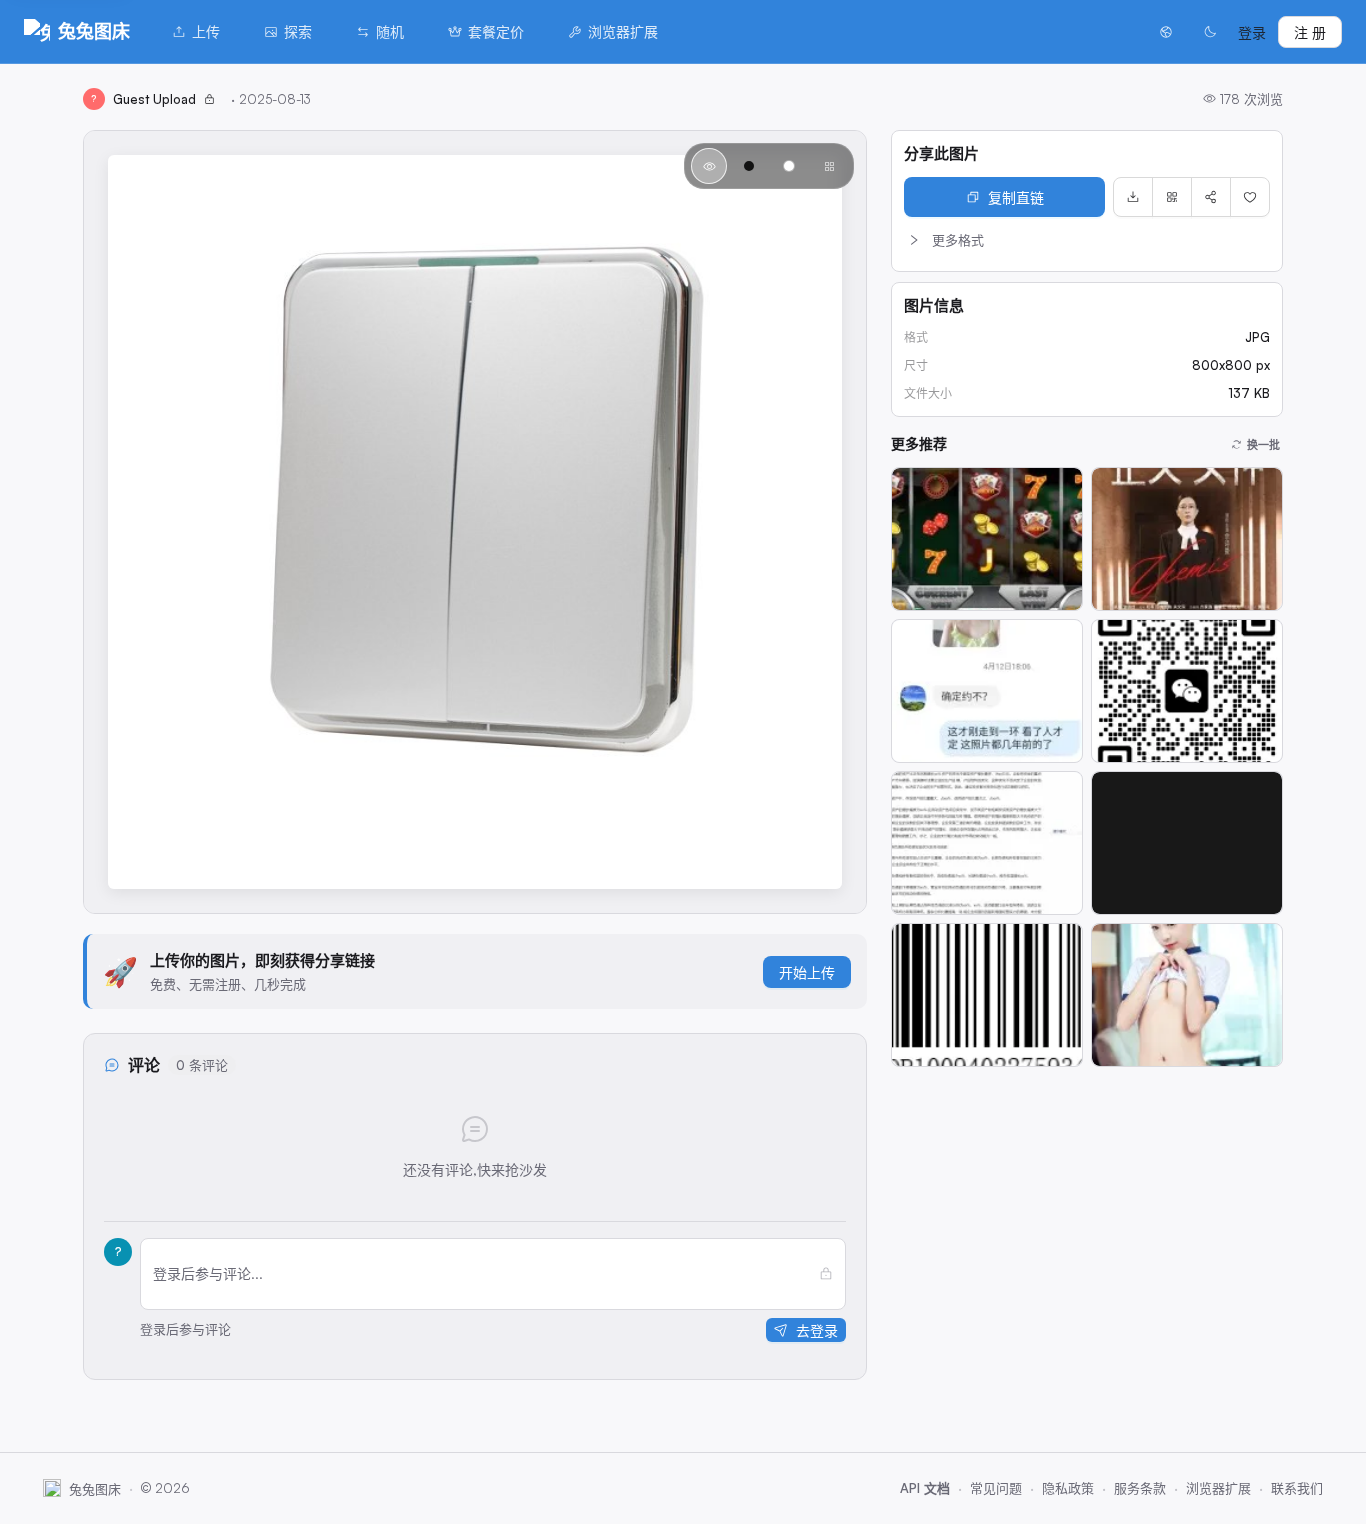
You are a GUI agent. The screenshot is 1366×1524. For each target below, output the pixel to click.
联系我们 (1297, 1488)
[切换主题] (1210, 32)
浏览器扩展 (623, 31)
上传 (206, 31)
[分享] (1211, 197)
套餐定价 (496, 31)
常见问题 (996, 1488)
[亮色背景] (789, 166)
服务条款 (1140, 1488)
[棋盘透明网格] (829, 166)
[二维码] (1172, 197)
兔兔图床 (94, 31)
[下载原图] (1133, 197)
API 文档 (925, 1488)
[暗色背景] (749, 166)
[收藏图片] (1250, 197)
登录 (1252, 32)
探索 (298, 31)
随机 (390, 31)
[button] (1087, 240)
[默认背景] (709, 166)
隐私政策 (1068, 1488)
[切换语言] (1166, 32)
